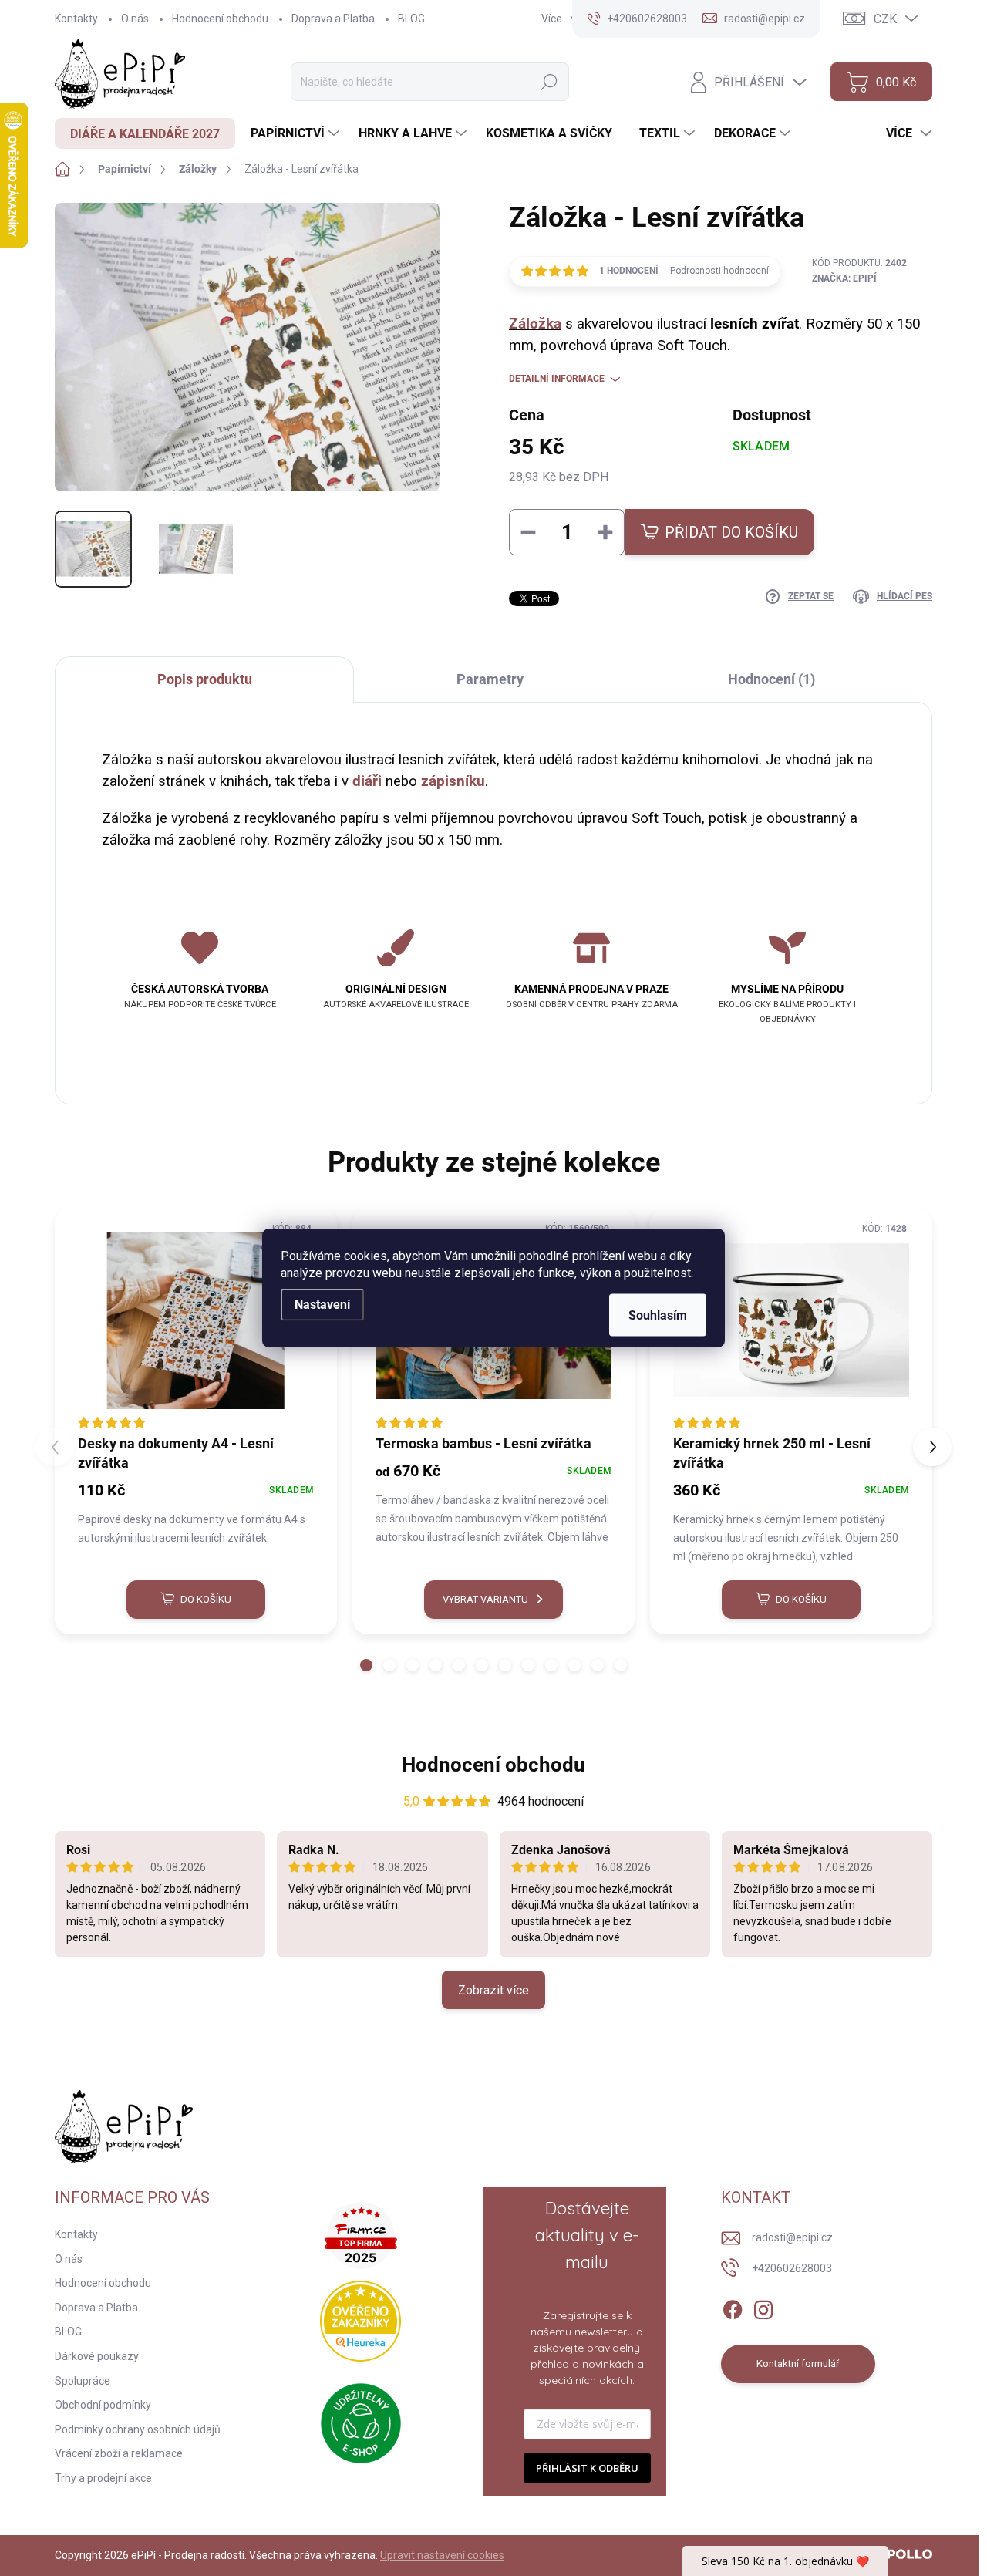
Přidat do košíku (731, 532)
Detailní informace (557, 379)
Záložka (535, 324)
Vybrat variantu (485, 1599)
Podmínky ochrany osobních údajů (138, 2429)
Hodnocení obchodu (220, 19)
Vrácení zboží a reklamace (119, 2453)
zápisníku (453, 781)
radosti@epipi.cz (792, 2237)
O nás (135, 19)
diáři (367, 781)
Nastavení (322, 1305)
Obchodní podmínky (103, 2405)
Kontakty (76, 19)
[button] (366, 1665)
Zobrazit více (493, 1990)
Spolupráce (83, 2381)
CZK (885, 19)
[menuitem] (145, 133)
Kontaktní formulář (798, 2364)
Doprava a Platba (333, 19)
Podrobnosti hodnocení (719, 271)
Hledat (549, 82)
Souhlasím (658, 1315)
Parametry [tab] (490, 679)
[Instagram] (763, 2307)
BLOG (411, 19)
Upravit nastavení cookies (442, 2555)
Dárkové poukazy (97, 2356)
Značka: (844, 278)
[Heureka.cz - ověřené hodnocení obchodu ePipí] (360, 2321)
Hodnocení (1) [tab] (771, 679)
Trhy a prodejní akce (103, 2478)
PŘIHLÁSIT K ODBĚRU (587, 2468)
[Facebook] (733, 2307)
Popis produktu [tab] (205, 679)
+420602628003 (792, 2268)
